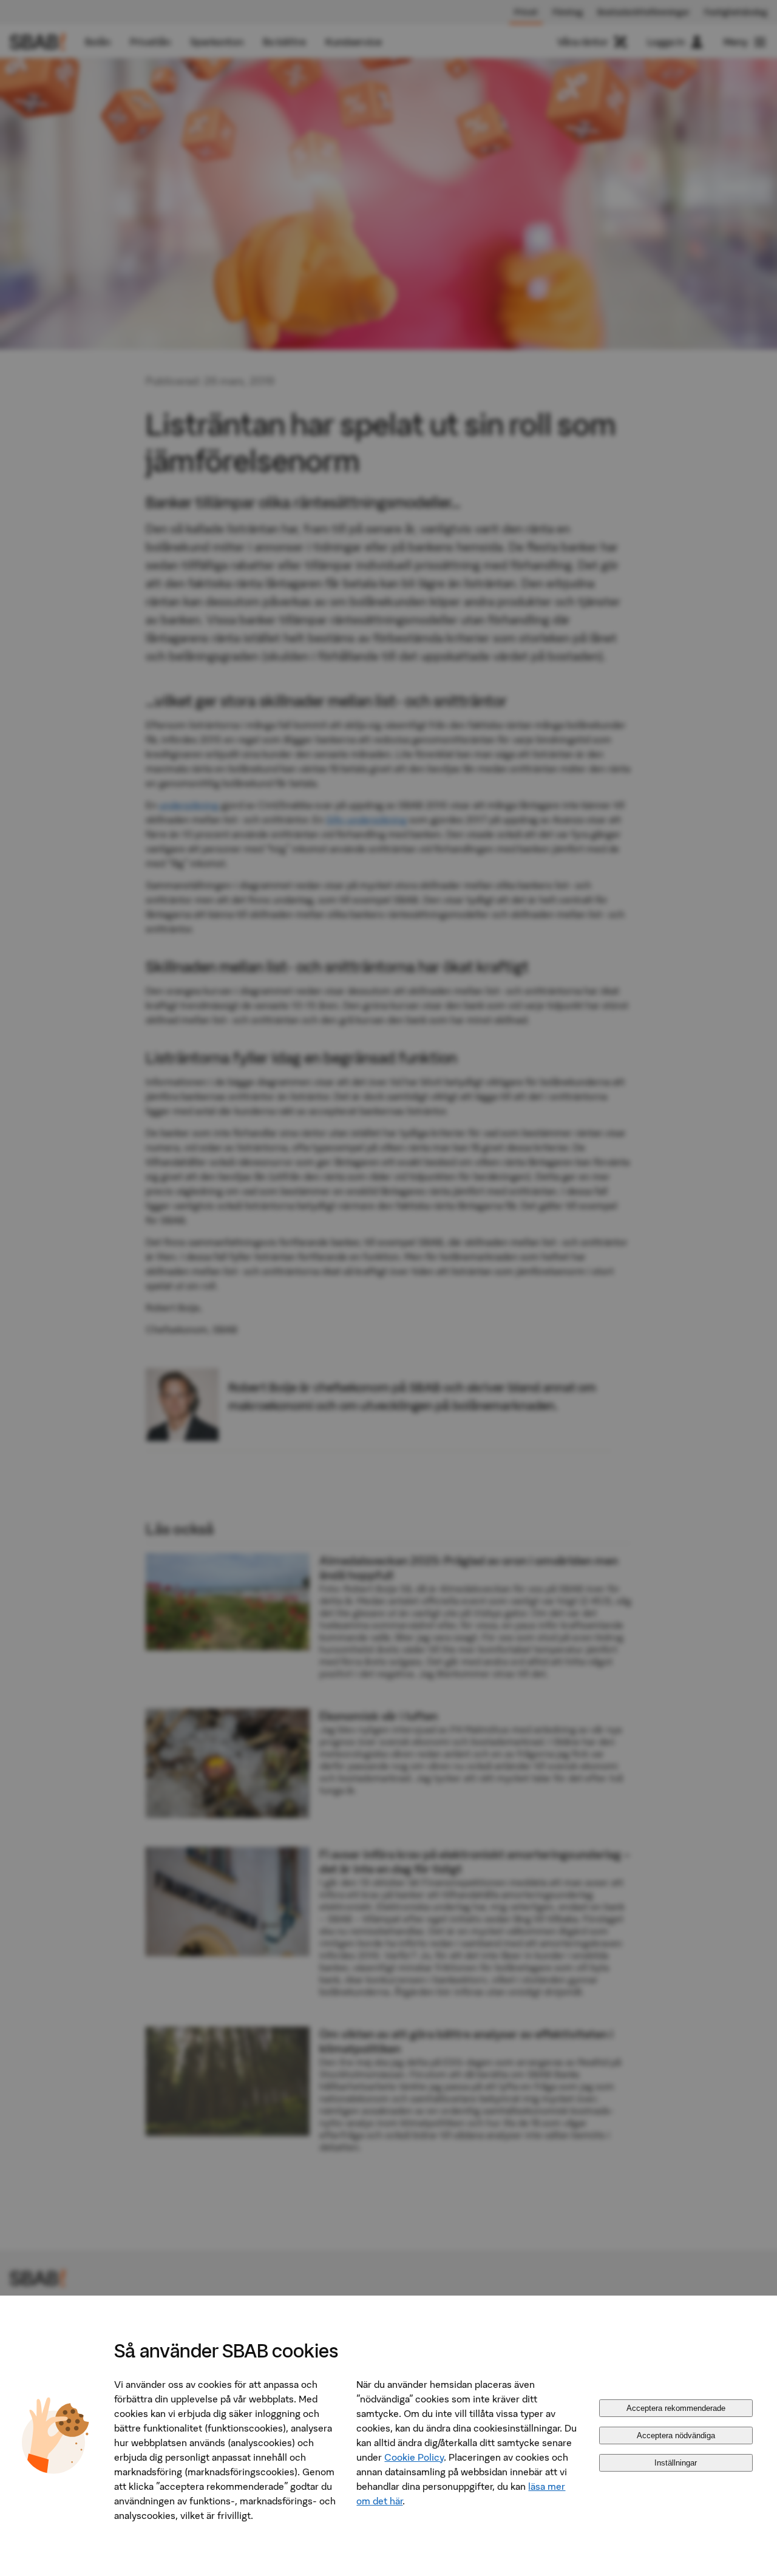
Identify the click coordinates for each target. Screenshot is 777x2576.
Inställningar (676, 2463)
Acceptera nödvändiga (676, 2435)
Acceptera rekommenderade (676, 2408)
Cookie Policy (414, 2457)
